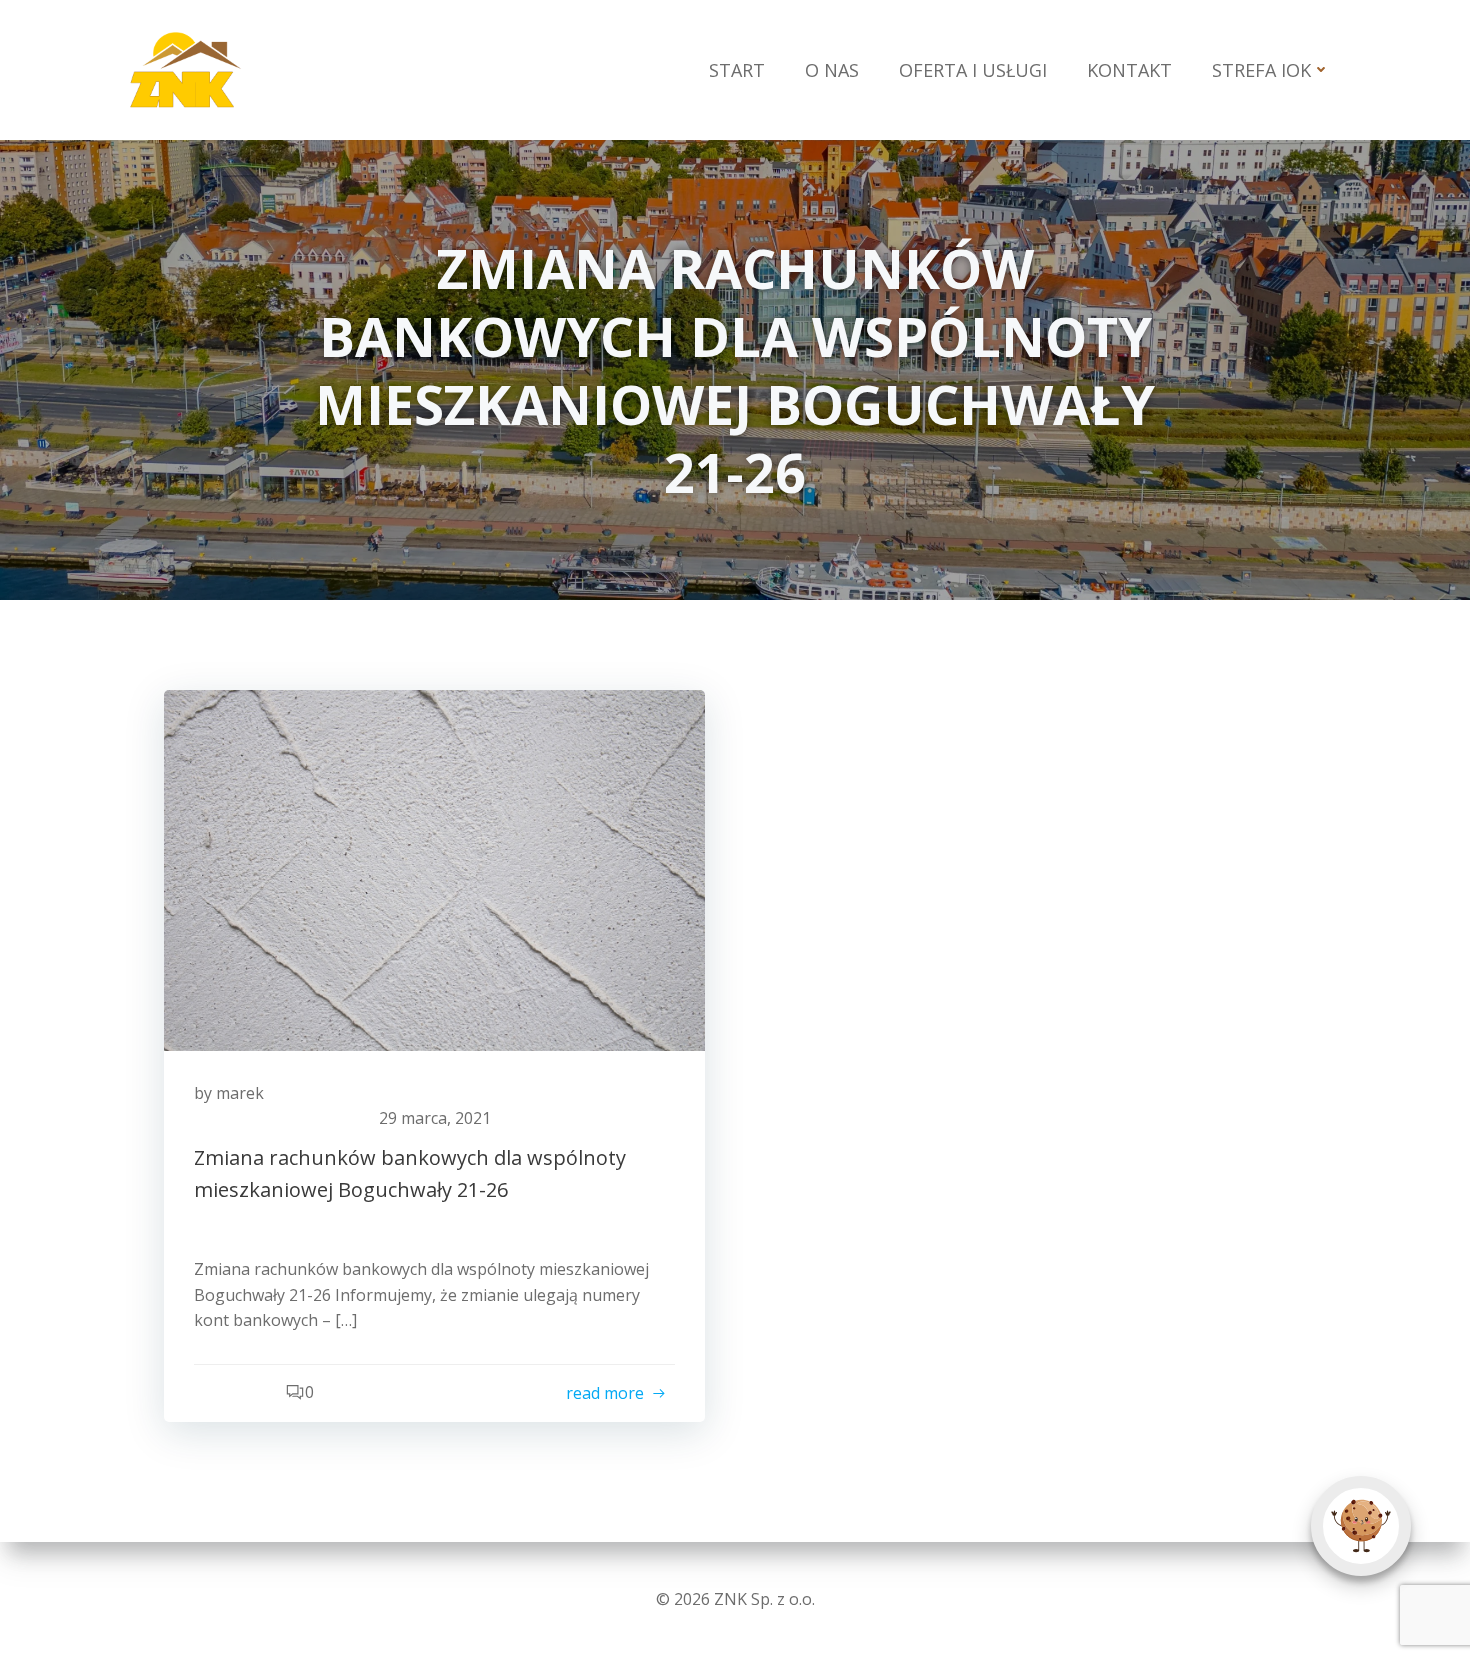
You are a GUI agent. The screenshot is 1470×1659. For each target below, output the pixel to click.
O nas (832, 70)
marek (240, 1093)
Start (737, 70)
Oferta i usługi (973, 70)
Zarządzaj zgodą (1361, 1526)
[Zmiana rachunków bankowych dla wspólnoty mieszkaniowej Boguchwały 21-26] (434, 869)
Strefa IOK (1261, 70)
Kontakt (1129, 70)
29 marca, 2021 (435, 1118)
